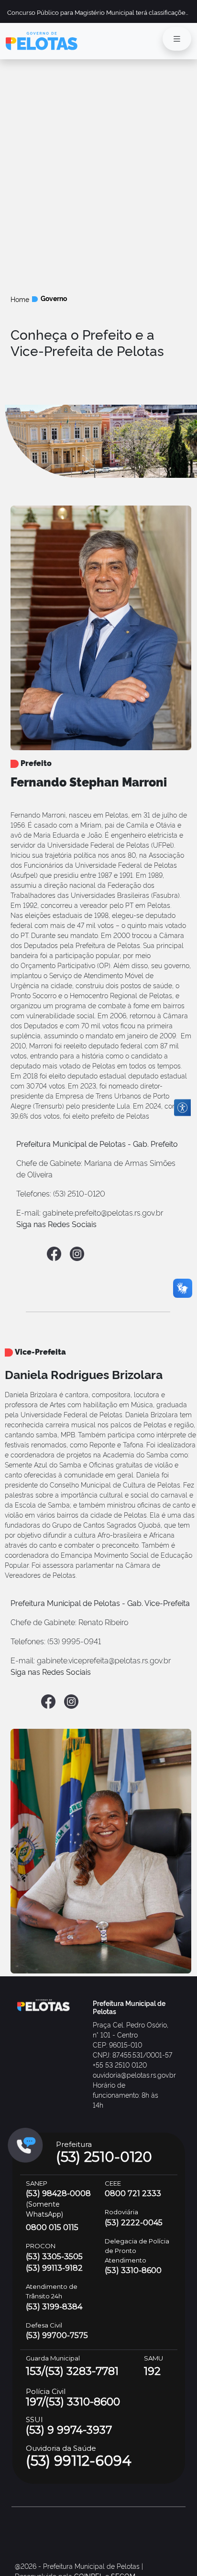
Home (20, 299)
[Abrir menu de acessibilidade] (182, 1108)
